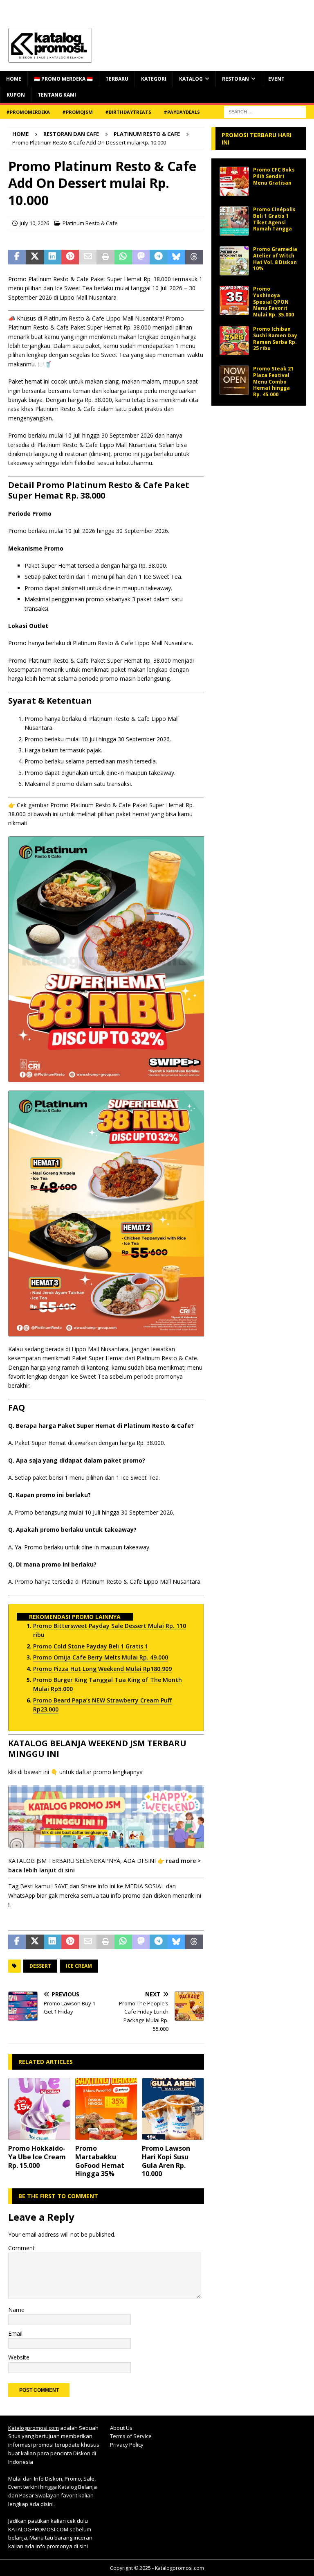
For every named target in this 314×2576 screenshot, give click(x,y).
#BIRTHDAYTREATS (128, 112)
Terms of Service (131, 2436)
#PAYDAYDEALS (182, 112)
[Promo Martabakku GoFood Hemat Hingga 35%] (106, 2109)
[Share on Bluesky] (176, 257)
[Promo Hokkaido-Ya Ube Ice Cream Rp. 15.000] (39, 2109)
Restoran (235, 79)
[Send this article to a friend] (88, 257)
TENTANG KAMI (57, 95)
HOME (14, 79)
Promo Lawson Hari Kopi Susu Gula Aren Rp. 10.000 (166, 2161)
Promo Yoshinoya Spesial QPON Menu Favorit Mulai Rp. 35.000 (274, 301)
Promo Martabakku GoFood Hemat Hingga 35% (100, 2161)
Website (19, 2357)
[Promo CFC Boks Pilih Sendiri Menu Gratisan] (234, 181)
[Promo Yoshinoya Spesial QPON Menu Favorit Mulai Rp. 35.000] (234, 300)
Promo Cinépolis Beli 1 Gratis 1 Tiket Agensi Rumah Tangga (274, 219)
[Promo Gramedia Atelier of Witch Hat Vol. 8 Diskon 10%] (234, 261)
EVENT (276, 79)
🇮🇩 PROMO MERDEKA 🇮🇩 (63, 79)
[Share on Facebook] (17, 257)
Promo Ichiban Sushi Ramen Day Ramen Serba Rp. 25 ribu (275, 339)
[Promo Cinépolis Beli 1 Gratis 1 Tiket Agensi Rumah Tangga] (234, 221)
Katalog (191, 79)
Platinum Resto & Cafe (90, 223)
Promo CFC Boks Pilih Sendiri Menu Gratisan (274, 176)
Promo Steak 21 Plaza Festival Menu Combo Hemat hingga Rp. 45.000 (273, 381)
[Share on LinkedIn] (53, 257)
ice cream (79, 1966)
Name (16, 2310)
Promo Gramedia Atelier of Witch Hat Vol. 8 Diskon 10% (275, 259)
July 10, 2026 (34, 223)
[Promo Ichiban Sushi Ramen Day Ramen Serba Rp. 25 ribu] (234, 341)
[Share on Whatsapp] (123, 257)
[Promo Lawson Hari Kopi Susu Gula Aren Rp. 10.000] (173, 2109)
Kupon (16, 95)
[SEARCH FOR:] (265, 111)
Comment (21, 2248)
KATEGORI (154, 79)
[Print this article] (105, 257)
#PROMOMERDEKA (28, 112)
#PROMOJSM (77, 112)
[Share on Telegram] (158, 257)
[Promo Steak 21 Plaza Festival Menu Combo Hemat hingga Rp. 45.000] (234, 380)
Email (15, 2333)
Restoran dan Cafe (71, 134)
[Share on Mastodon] (141, 257)
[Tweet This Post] (35, 257)
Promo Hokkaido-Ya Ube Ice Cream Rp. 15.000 (37, 2157)
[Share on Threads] (194, 257)
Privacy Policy (127, 2445)
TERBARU (117, 79)
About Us (121, 2428)
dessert (40, 1966)
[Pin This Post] (70, 257)
